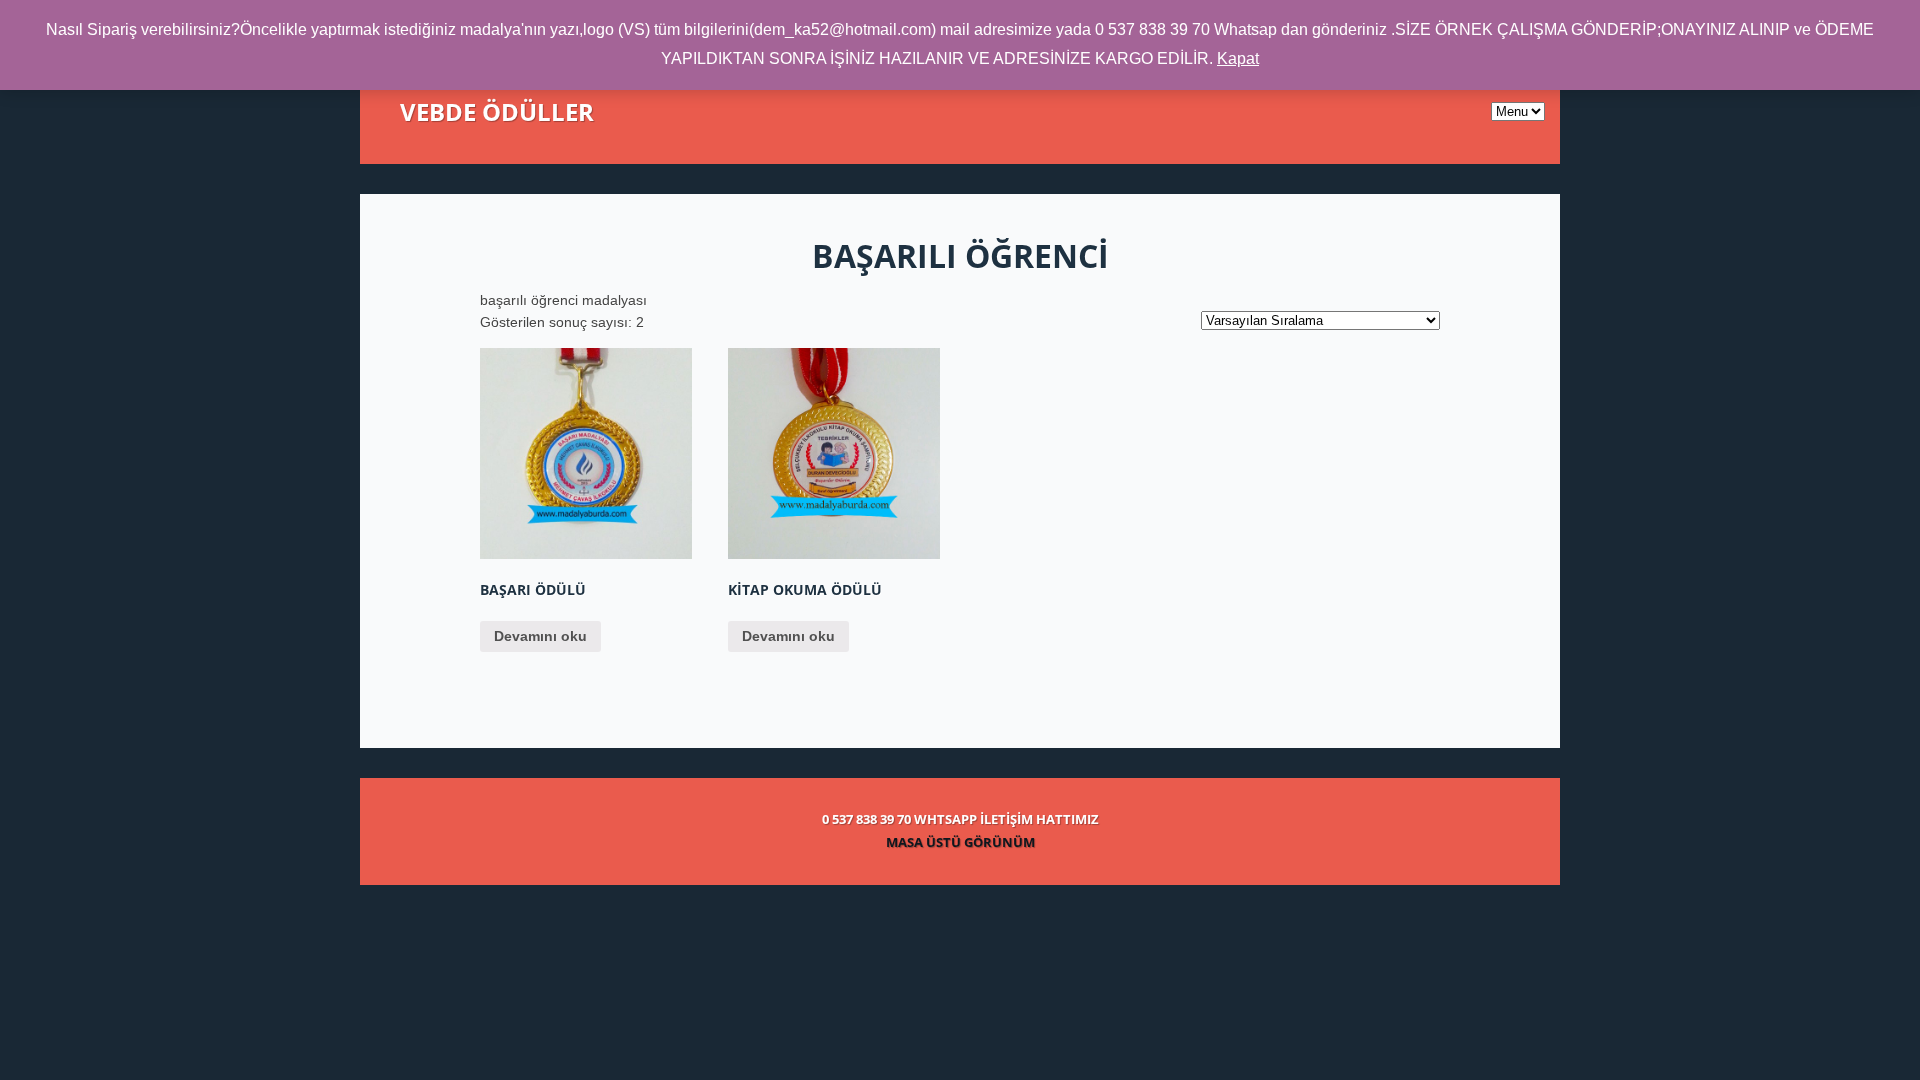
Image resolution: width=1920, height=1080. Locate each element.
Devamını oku (540, 636)
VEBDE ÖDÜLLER (497, 111)
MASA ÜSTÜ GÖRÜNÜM (960, 842)
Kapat (1238, 58)
